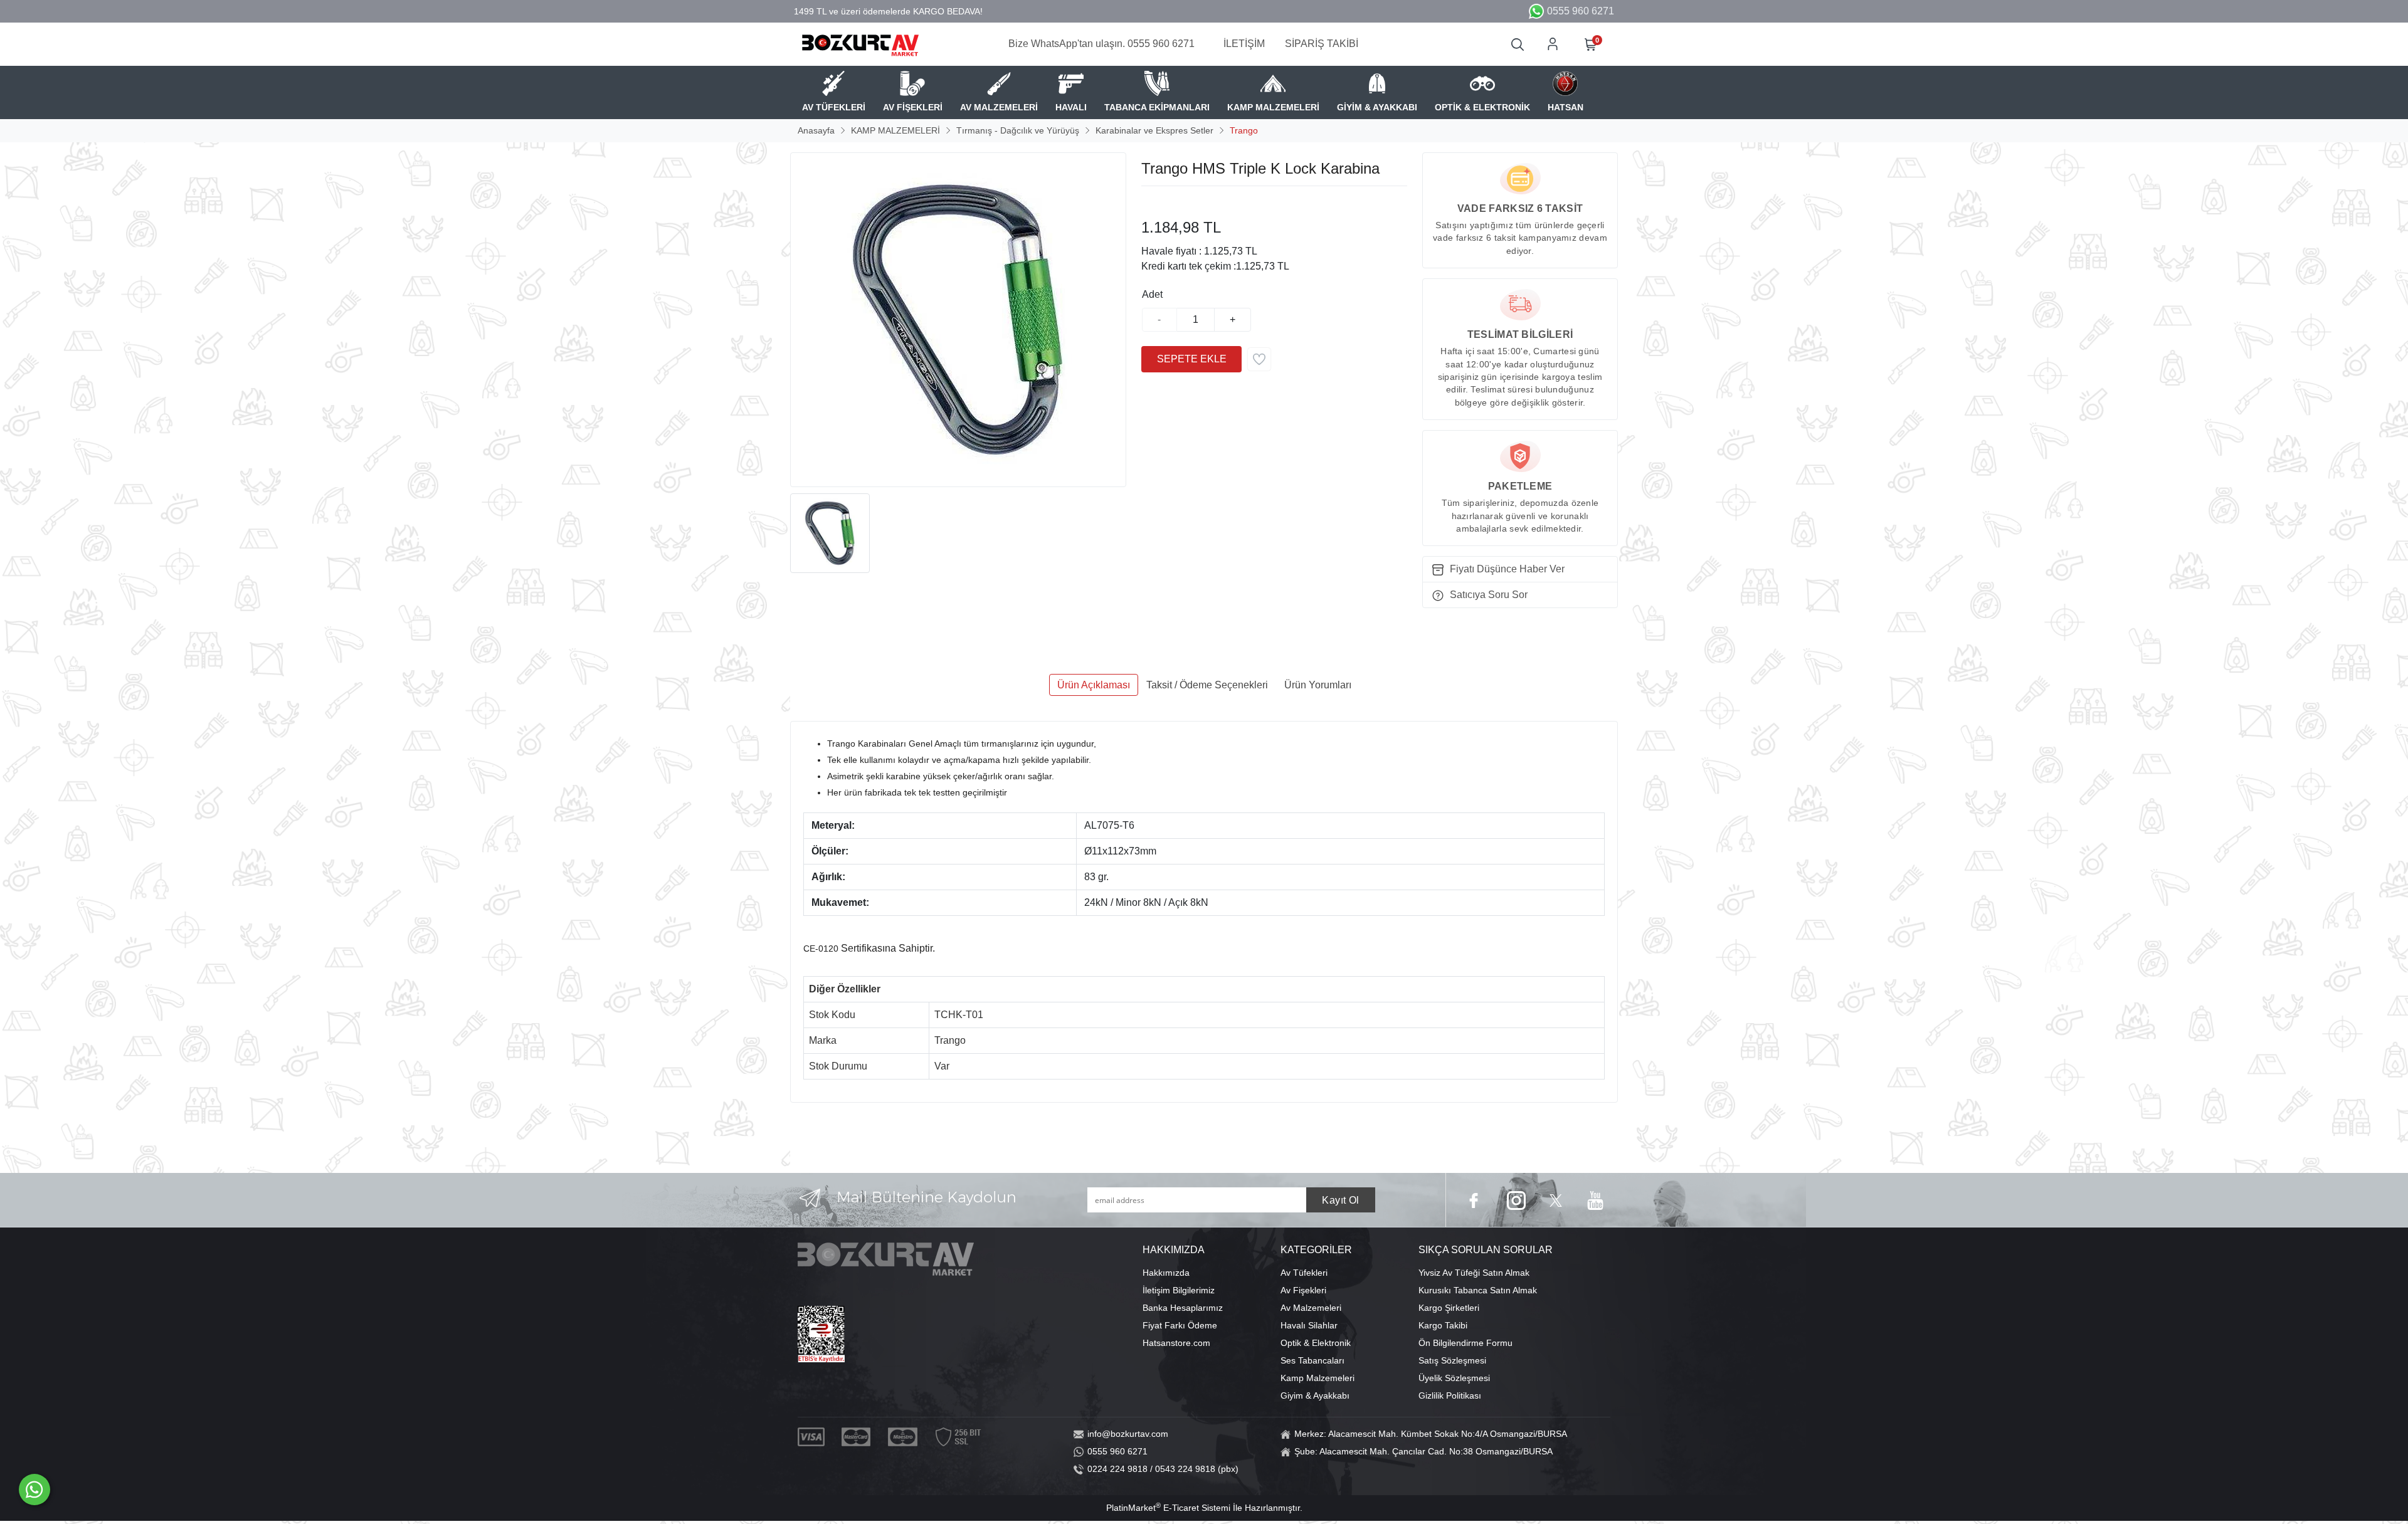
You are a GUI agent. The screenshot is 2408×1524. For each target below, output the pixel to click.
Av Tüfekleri (1304, 1273)
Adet (1152, 294)
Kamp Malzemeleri (1318, 1378)
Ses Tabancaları (1312, 1360)
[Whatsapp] (34, 1490)
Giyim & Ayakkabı (1315, 1395)
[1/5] (1149, 201)
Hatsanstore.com (1176, 1343)
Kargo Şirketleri (1449, 1308)
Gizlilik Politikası (1450, 1395)
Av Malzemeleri (1311, 1308)
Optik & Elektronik (1316, 1343)
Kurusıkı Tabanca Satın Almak (1478, 1290)
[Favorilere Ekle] (1259, 359)
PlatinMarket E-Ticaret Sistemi (1168, 1508)
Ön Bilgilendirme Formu (1465, 1343)
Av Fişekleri (1303, 1290)
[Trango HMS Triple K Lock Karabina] (958, 320)
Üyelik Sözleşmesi (1454, 1378)
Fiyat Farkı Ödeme (1180, 1325)
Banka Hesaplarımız (1183, 1308)
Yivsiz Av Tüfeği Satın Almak (1474, 1273)
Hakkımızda (1166, 1273)
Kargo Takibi (1443, 1325)
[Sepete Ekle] (1191, 359)
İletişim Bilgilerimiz (1179, 1290)
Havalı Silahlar (1309, 1325)
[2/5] (1157, 201)
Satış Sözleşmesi (1452, 1360)
